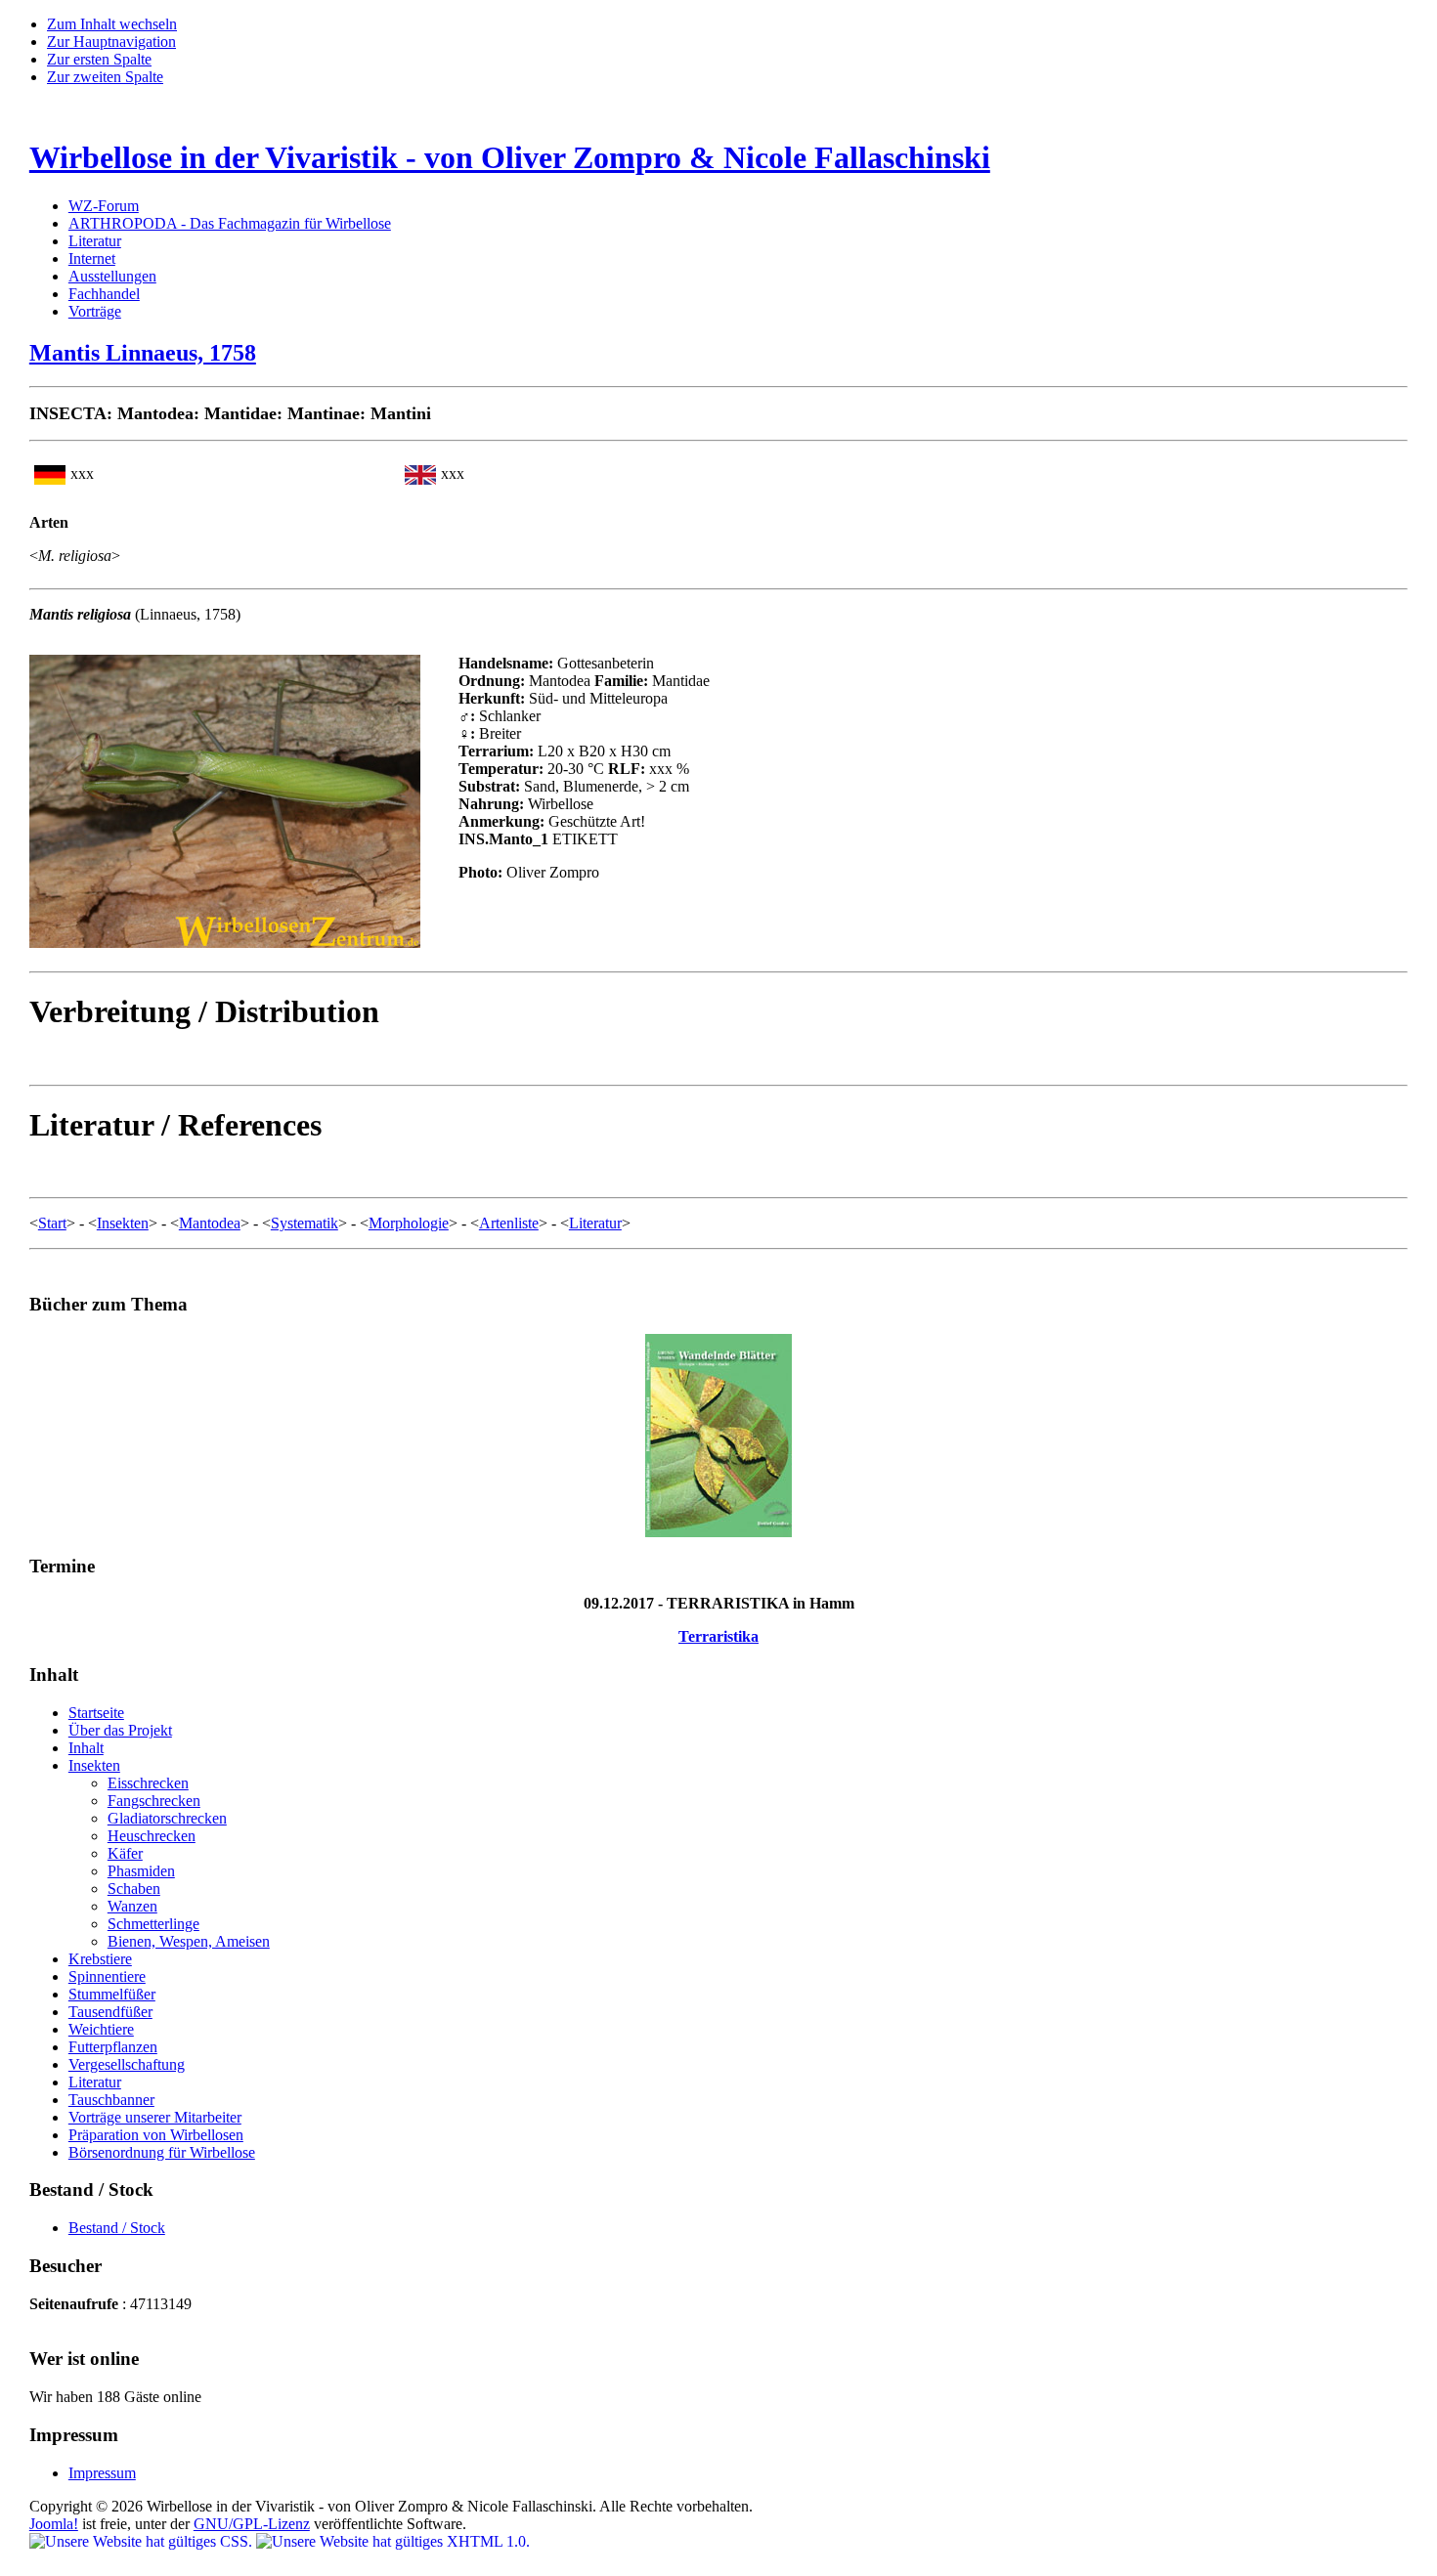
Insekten (123, 1223)
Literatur (95, 241)
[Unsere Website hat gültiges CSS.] (143, 2541)
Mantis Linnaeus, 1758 (143, 353)
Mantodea (210, 1223)
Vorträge (95, 311)
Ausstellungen (112, 276)
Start (52, 1223)
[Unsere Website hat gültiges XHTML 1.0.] (393, 2541)
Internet (92, 258)
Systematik (305, 1223)
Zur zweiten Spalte (105, 77)
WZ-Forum (104, 206)
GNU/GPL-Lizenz (252, 2524)
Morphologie (409, 1223)
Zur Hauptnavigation (111, 42)
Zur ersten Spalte (99, 59)
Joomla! (54, 2524)
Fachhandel (104, 294)
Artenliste (509, 1223)
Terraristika (718, 1636)
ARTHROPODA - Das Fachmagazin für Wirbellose (230, 223)
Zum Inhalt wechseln (112, 24)
